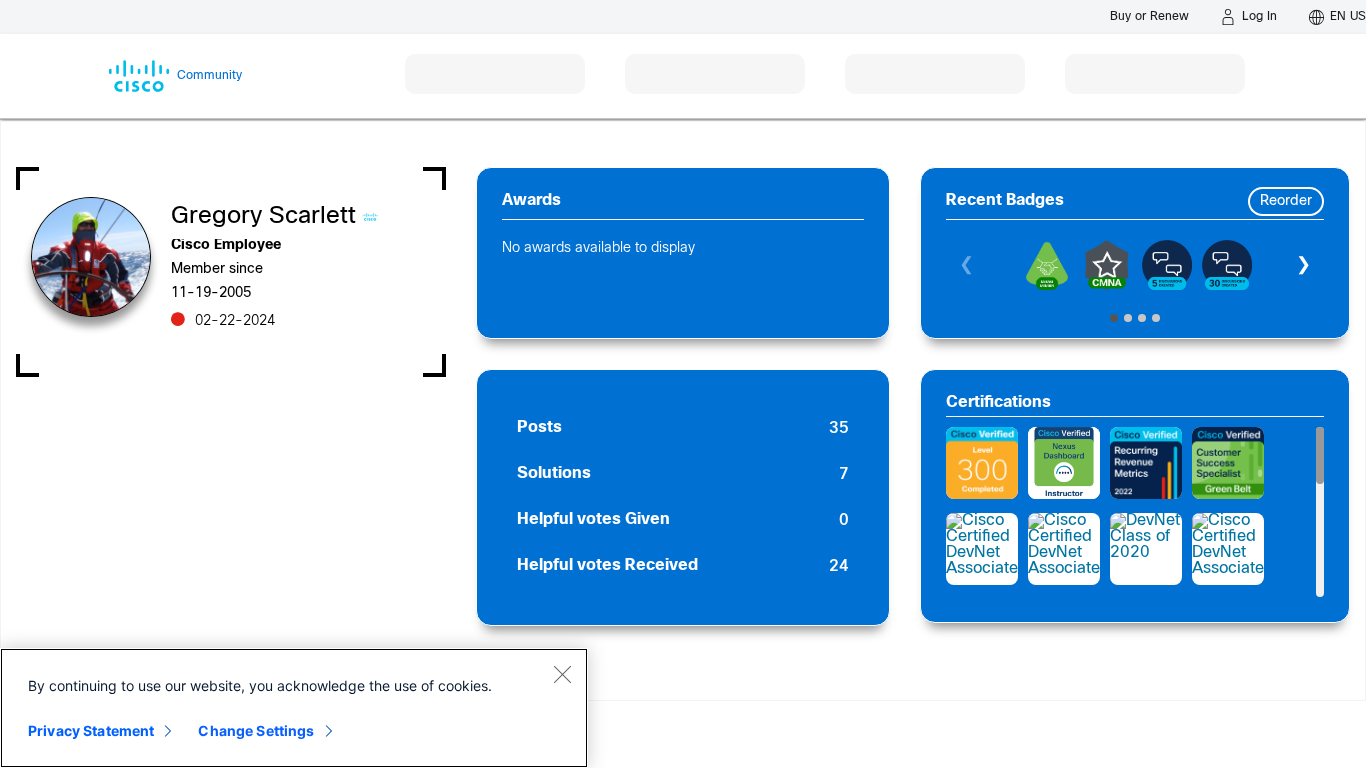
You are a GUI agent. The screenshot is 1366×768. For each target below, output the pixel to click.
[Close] (562, 674)
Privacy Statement (91, 730)
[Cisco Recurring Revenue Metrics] (1146, 463)
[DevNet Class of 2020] (1146, 549)
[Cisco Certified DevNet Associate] (982, 549)
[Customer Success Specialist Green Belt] (1228, 463)
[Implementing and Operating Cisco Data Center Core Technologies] (982, 463)
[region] (294, 708)
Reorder (1286, 201)
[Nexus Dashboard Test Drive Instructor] (1064, 463)
